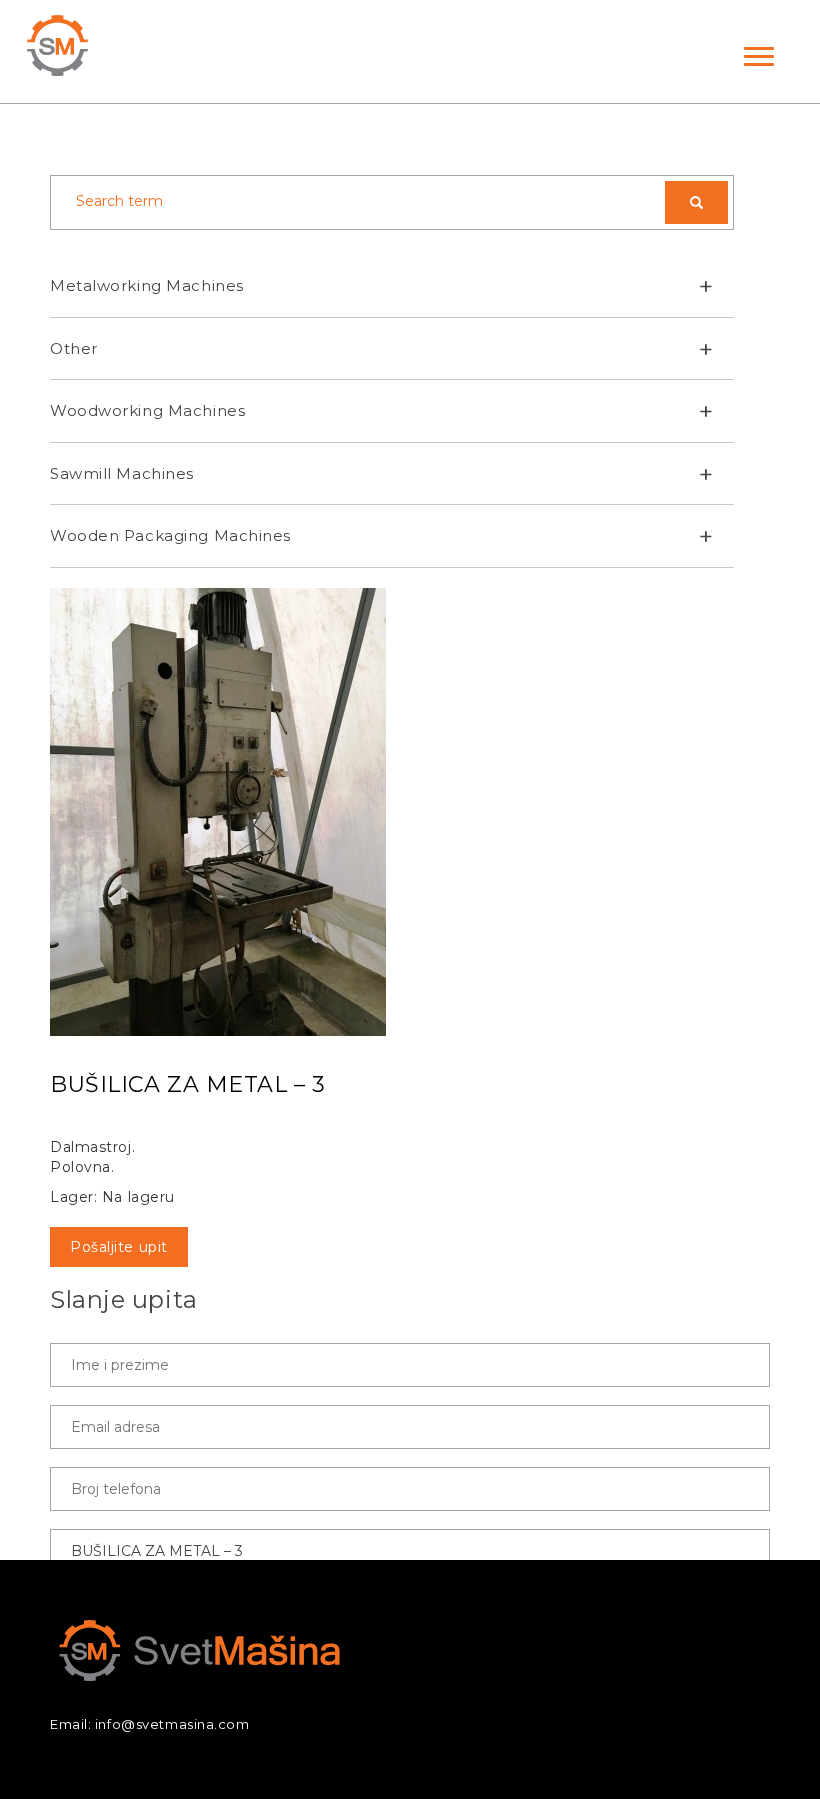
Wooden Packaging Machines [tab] (170, 535)
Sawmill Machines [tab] (122, 473)
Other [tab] (74, 348)
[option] (410, 812)
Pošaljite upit (119, 1247)
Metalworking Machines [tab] (147, 285)
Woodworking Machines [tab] (147, 410)
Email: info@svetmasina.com (150, 1724)
